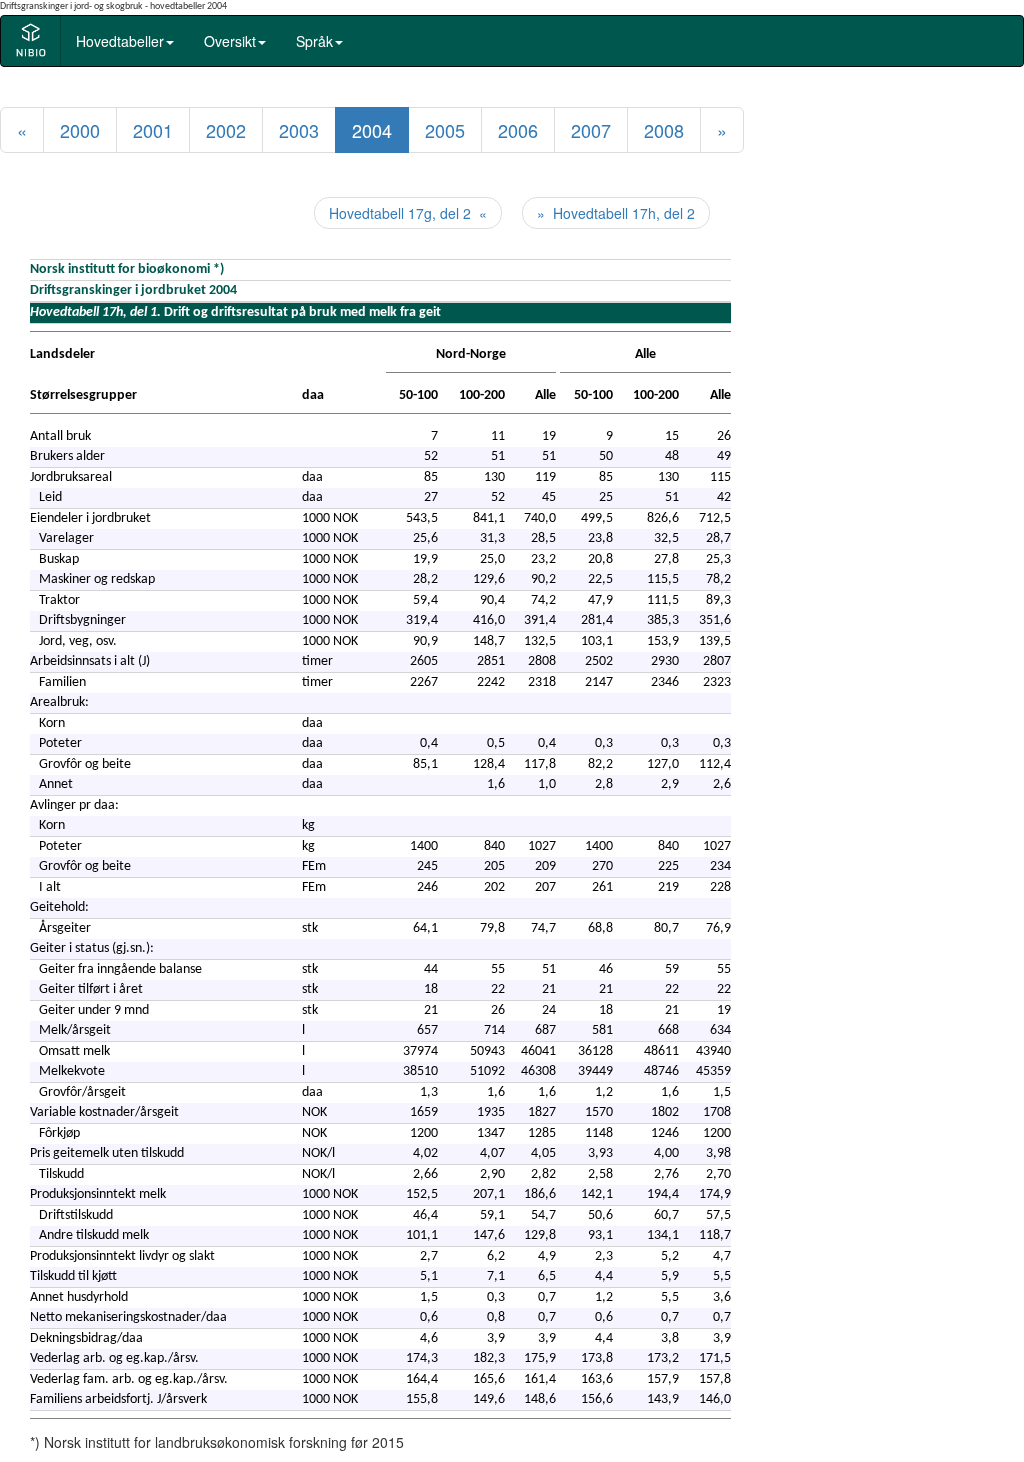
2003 (299, 130)
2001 (153, 130)
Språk (314, 41)
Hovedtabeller (120, 41)
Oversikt (230, 41)
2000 (80, 130)
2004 (372, 130)
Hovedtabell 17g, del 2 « (408, 213)
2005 (445, 130)
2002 (226, 130)
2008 (664, 130)
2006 (518, 130)
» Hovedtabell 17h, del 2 (616, 213)
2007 (591, 130)
